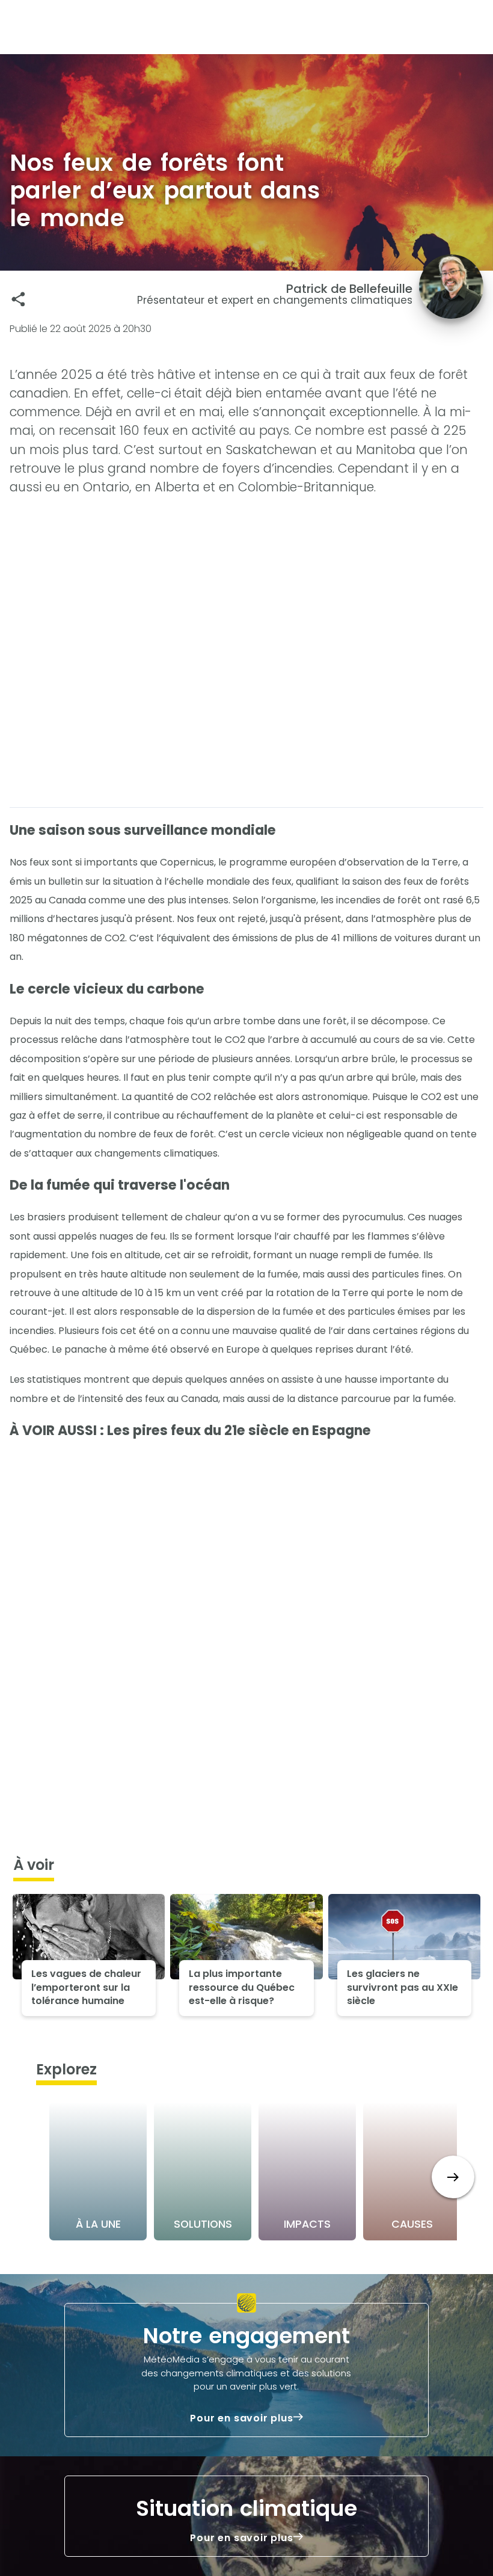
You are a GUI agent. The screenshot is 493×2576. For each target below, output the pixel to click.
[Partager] (18, 299)
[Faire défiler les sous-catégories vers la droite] (453, 2177)
